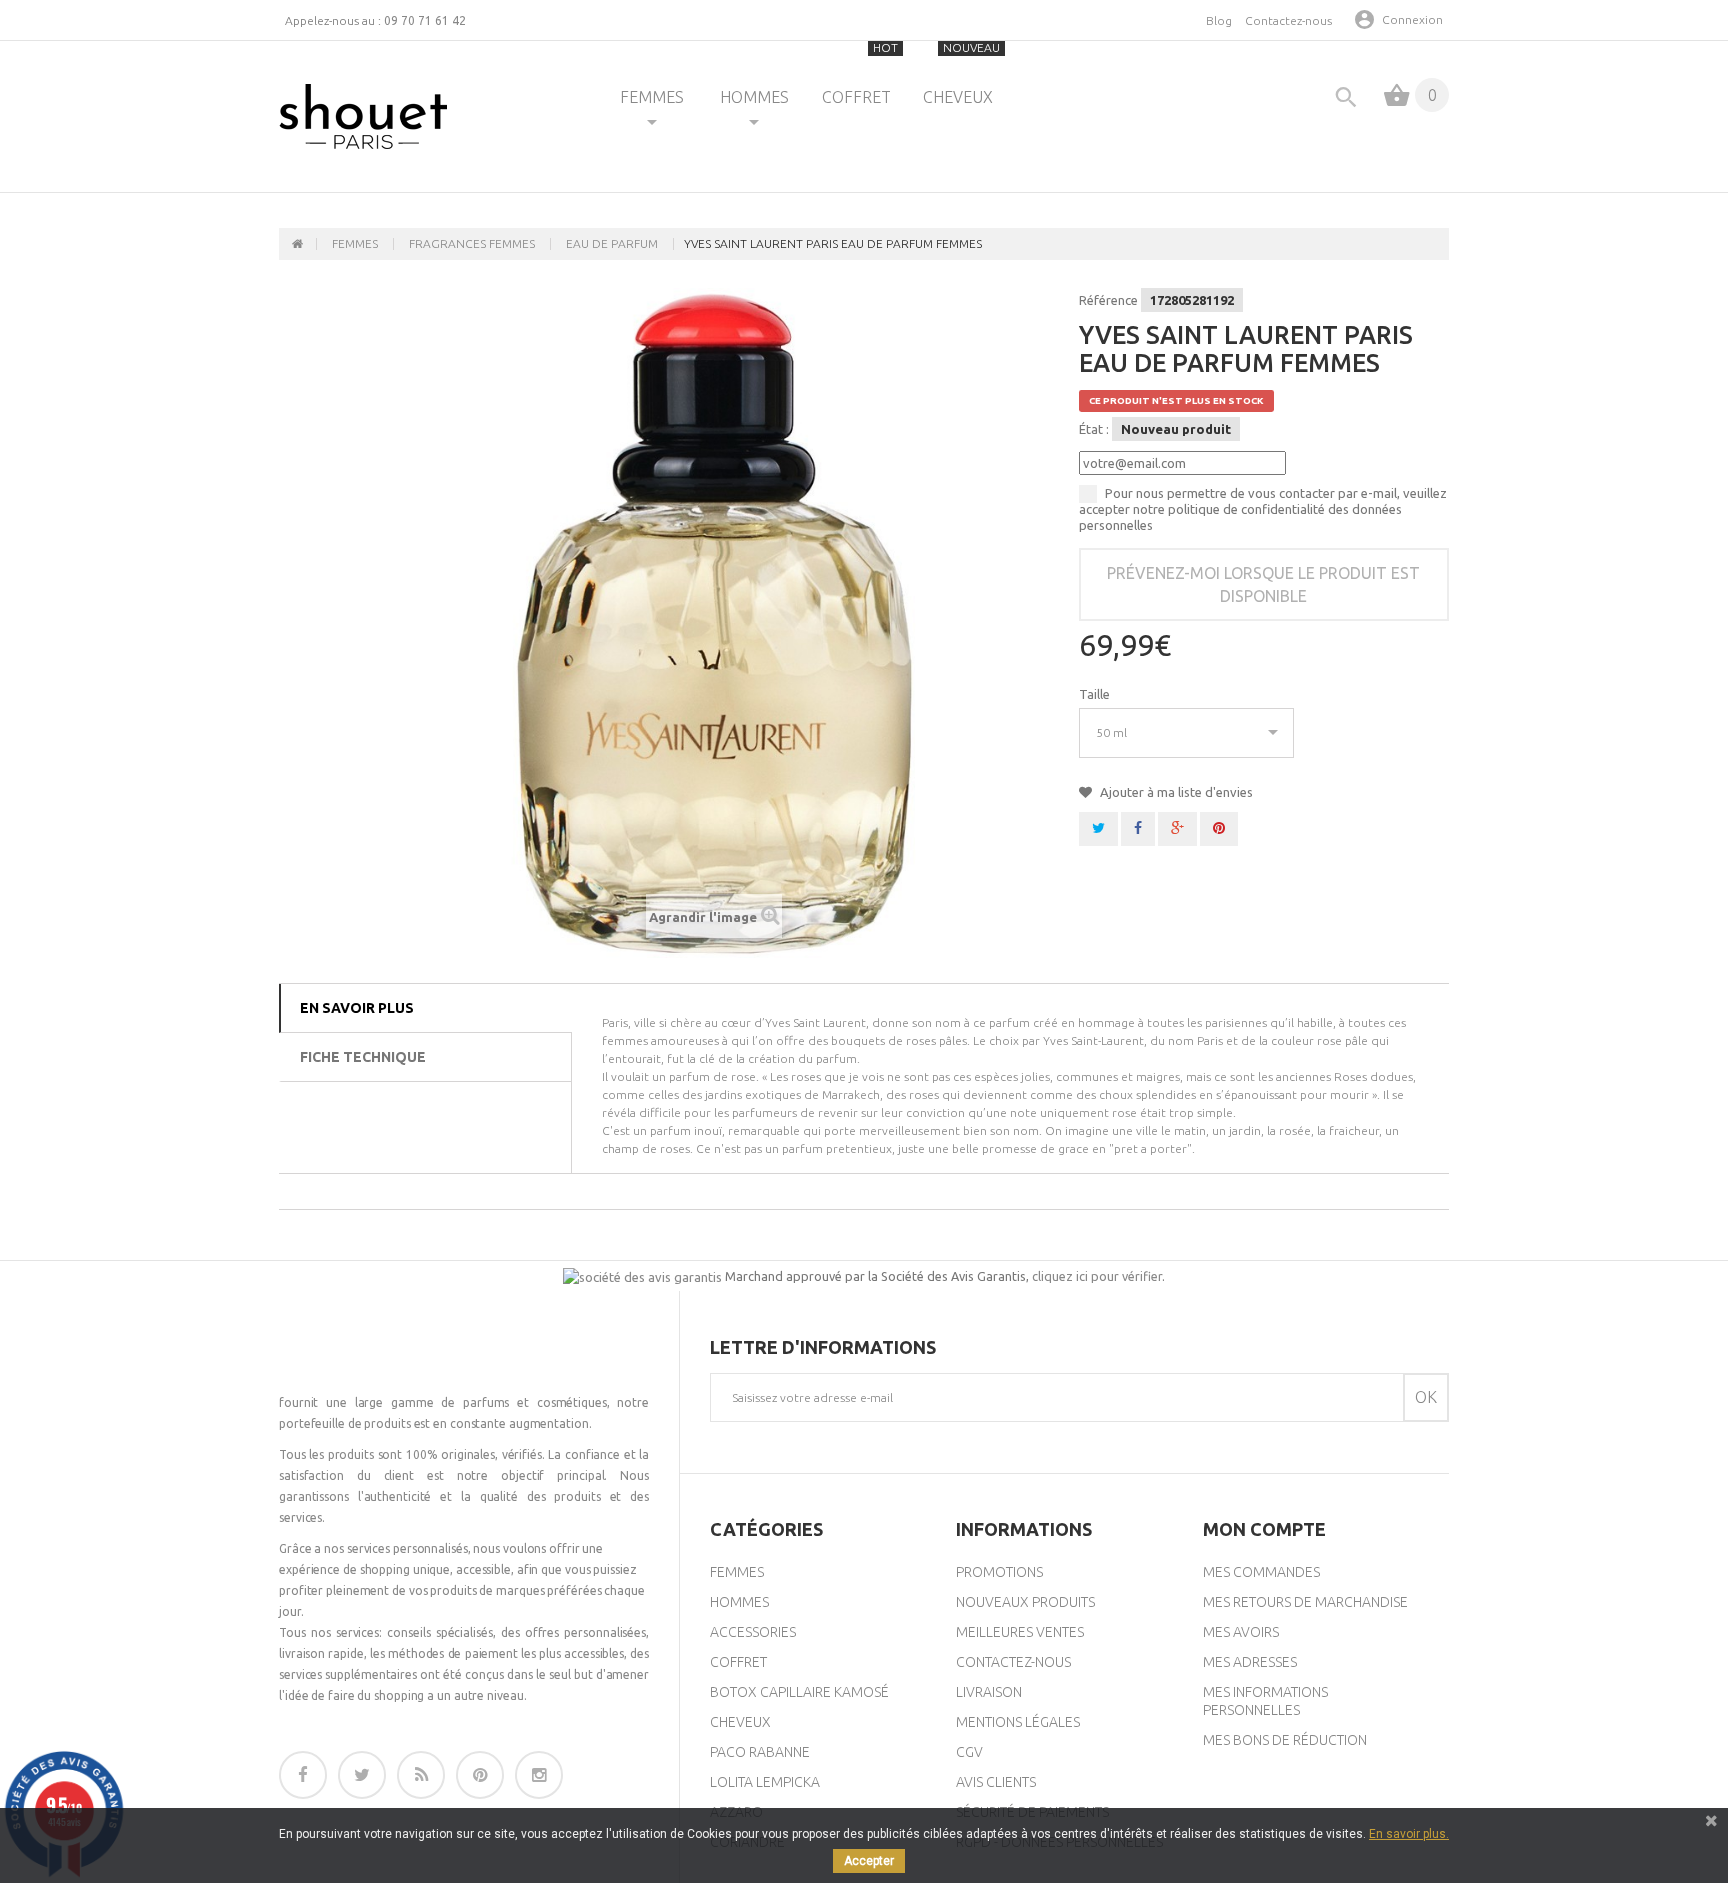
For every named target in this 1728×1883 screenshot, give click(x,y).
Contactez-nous (1288, 20)
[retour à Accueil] (298, 244)
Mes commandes (1261, 1572)
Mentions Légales (1018, 1722)
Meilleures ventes (1020, 1632)
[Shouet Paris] (363, 116)
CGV (969, 1752)
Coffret (738, 1662)
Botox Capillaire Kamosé (799, 1692)
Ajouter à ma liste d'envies (1175, 792)
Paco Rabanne (760, 1752)
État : (1094, 429)
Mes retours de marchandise (1305, 1602)
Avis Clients (996, 1782)
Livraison (989, 1692)
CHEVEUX (961, 73)
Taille (1096, 694)
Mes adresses (1250, 1662)
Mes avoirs (1241, 1632)
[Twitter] (362, 1775)
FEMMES (652, 97)
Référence (1108, 300)
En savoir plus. (1409, 1834)
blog (1219, 20)
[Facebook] (303, 1775)
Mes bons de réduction (1285, 1740)
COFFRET (860, 73)
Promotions (999, 1572)
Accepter (869, 1861)
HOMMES (754, 97)
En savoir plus (357, 1008)
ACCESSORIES (753, 1632)
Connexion (1412, 19)
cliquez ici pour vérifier (1097, 1276)
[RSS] (421, 1775)
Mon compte (1264, 1529)
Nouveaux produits (1025, 1602)
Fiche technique (363, 1057)
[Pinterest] (480, 1775)
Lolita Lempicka (765, 1782)
